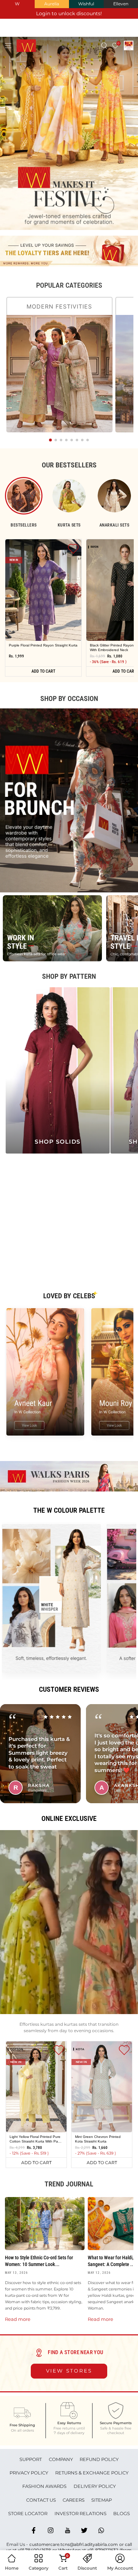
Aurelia (52, 4)
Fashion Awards (44, 2486)
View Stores (69, 2371)
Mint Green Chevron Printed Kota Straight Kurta (98, 2139)
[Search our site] (104, 45)
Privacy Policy (29, 2473)
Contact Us (41, 2500)
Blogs (122, 2513)
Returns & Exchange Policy (92, 2473)
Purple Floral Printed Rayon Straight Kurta (43, 645)
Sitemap (102, 2500)
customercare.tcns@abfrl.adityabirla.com (74, 2544)
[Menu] (8, 45)
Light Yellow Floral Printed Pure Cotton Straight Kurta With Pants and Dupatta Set (36, 2139)
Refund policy (99, 2459)
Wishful (86, 4)
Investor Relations (80, 2513)
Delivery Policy (95, 2486)
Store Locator (28, 2513)
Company (61, 2459)
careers (74, 2500)
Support (31, 2459)
